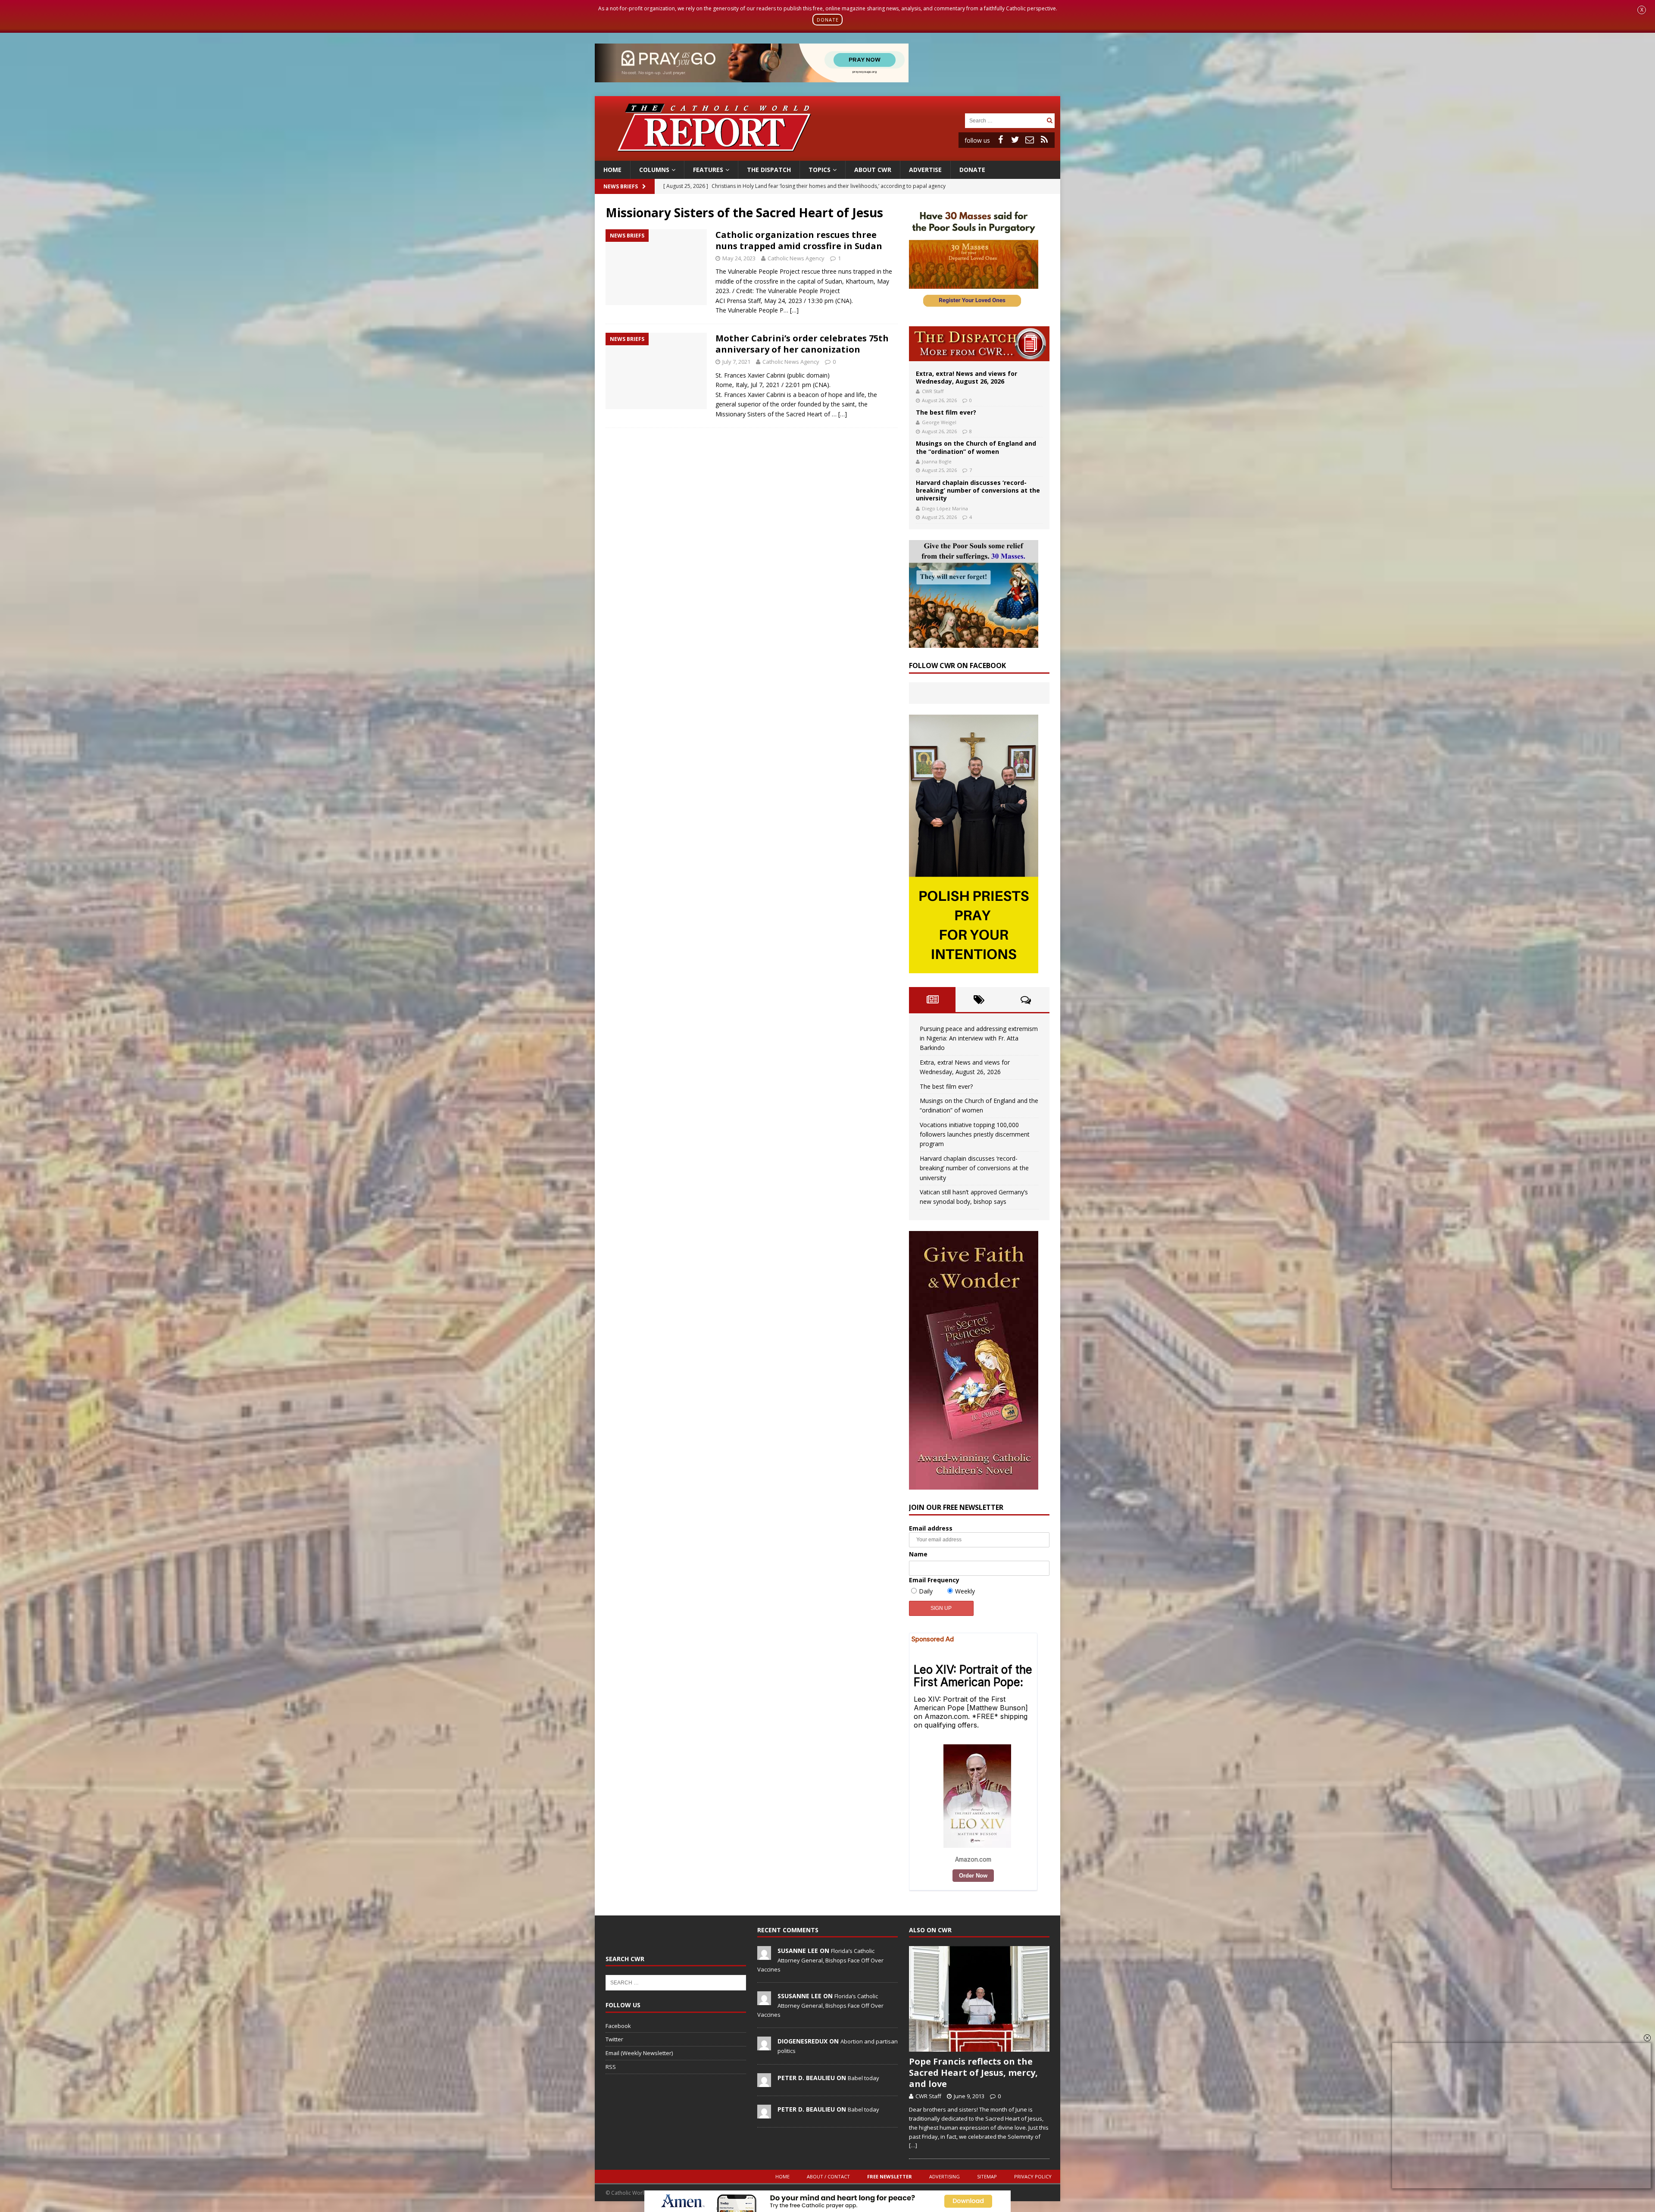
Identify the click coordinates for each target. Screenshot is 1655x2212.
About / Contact (828, 2176)
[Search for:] (1005, 120)
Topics (820, 170)
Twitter (614, 2039)
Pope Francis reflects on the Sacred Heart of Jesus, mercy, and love (973, 2073)
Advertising (945, 2176)
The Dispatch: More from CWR (979, 344)
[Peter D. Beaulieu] (764, 2082)
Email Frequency (934, 1580)
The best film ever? (946, 412)
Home (612, 170)
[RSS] (1044, 140)
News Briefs (621, 186)
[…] (794, 310)
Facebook (618, 2026)
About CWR (873, 170)
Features (708, 170)
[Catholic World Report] (827, 155)
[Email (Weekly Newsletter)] (1030, 140)
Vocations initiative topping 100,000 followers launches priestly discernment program (975, 1134)
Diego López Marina (945, 508)
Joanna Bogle (937, 461)
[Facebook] (1000, 140)
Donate (972, 170)
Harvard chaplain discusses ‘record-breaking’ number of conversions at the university (978, 490)
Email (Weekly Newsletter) (639, 2053)
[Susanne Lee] (764, 1956)
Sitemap (987, 2176)
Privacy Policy (1033, 2176)
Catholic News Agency (796, 258)
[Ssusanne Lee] (764, 2001)
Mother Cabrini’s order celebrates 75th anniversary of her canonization (802, 344)
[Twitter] (1015, 140)
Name (918, 1554)
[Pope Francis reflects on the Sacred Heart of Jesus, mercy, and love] (979, 1999)
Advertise (925, 170)
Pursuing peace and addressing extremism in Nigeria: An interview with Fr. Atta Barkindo (979, 1038)
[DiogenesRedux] (764, 2046)
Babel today (863, 2078)
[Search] (1049, 120)
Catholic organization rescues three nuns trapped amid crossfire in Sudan (799, 240)
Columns (654, 170)
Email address (931, 1528)
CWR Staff (933, 391)
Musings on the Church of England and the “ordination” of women (976, 447)
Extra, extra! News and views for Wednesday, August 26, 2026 (966, 377)
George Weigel (939, 422)
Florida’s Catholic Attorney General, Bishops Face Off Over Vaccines (820, 1960)
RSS (611, 2067)
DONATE (828, 20)
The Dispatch (769, 170)
